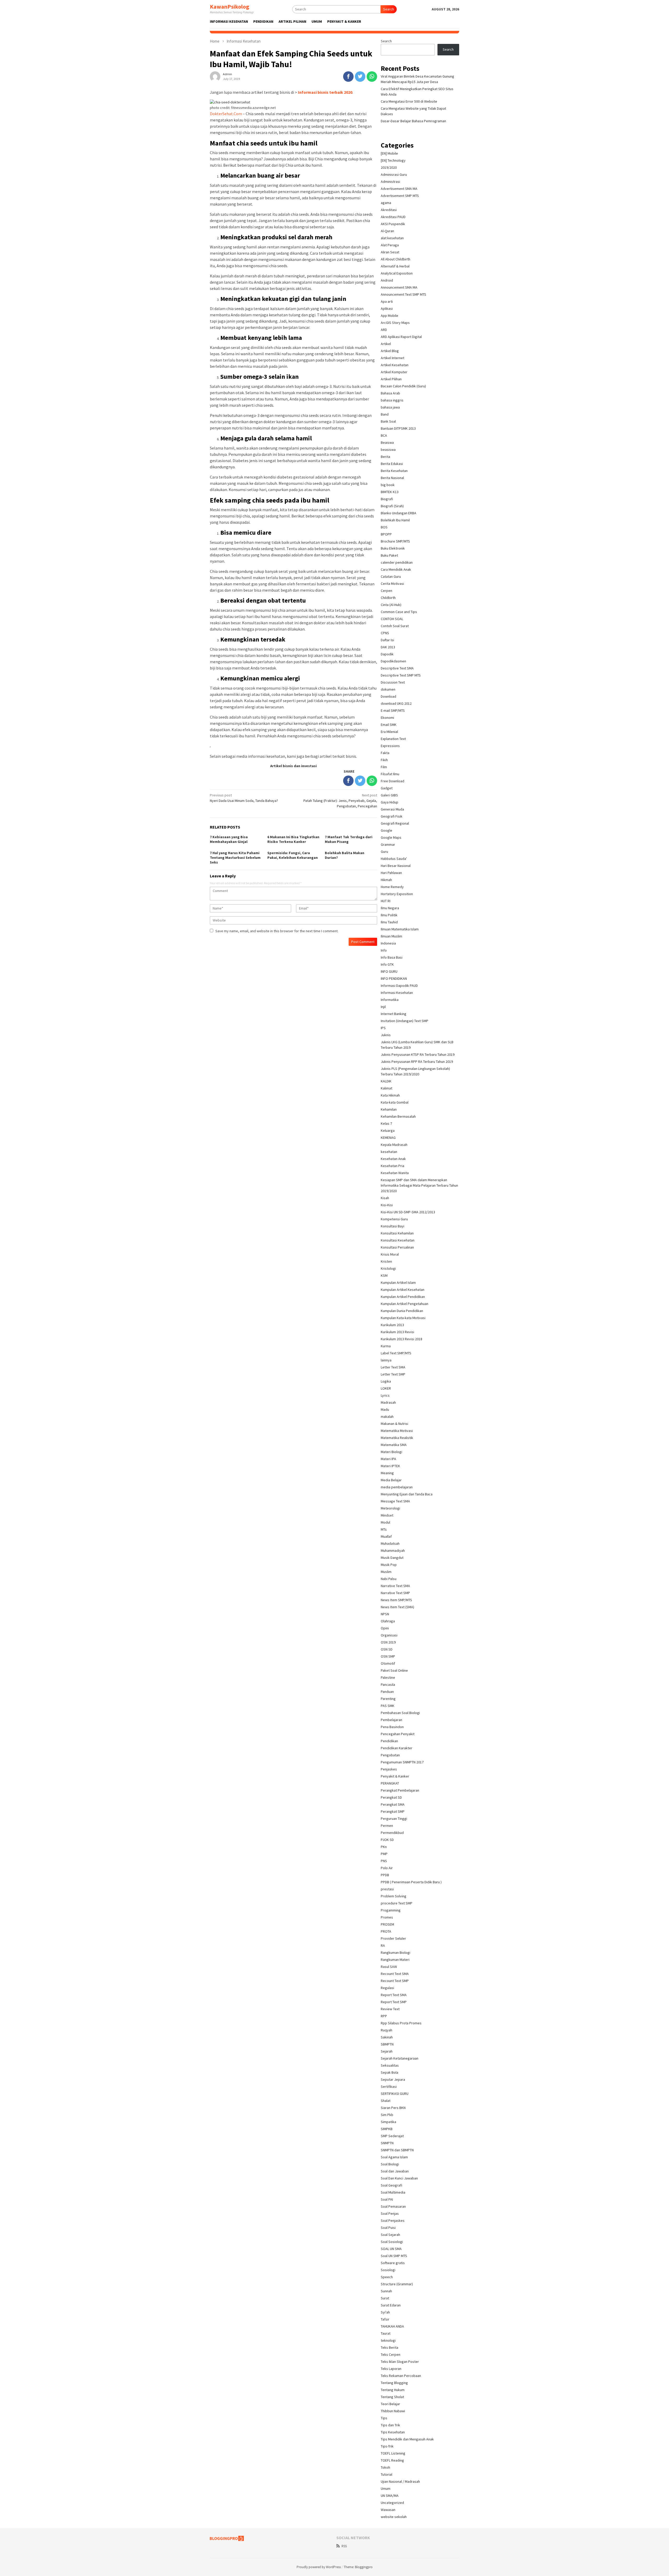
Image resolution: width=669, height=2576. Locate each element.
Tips (384, 2418)
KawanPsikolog (230, 7)
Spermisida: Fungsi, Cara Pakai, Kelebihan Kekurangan (293, 855)
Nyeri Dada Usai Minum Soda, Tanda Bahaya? (244, 798)
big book (388, 485)
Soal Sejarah (390, 2235)
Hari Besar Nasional (396, 866)
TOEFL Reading (392, 2460)
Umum (386, 2488)
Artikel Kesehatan (395, 365)
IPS (383, 1028)
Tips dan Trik (390, 2425)
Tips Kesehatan (393, 2432)
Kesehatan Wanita (395, 1173)
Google (387, 830)
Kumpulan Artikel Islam (398, 1283)
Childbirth (388, 598)
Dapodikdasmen (393, 661)
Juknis (386, 1035)
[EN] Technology (393, 160)
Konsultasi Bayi (393, 1226)
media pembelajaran (397, 1487)
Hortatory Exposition (397, 894)
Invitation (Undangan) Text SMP (405, 1021)
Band (385, 414)
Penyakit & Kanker (395, 1776)
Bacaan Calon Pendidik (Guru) (403, 386)
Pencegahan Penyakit (398, 1734)
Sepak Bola (390, 2072)
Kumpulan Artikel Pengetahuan (405, 1304)
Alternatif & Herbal (395, 266)
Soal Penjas (390, 2213)
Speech (387, 2277)
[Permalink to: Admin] (215, 76)
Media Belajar (391, 1480)
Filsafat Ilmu (390, 774)
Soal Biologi (390, 2164)
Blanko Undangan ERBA (399, 513)
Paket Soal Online (394, 1670)
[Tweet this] (360, 77)
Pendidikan (389, 1741)
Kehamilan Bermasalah (398, 1116)
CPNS (385, 633)
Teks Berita (390, 2347)
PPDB (385, 1875)
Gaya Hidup (390, 802)
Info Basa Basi (392, 957)
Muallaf (386, 1536)
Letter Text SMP (393, 1374)
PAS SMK (388, 1706)
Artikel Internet (393, 358)
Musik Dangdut (392, 1558)
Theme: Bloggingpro (358, 2567)
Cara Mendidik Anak (396, 569)
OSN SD (387, 1649)
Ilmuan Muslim (391, 936)
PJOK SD (387, 1840)
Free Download (393, 781)
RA (383, 1945)
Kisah (385, 1198)
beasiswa (388, 450)
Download (388, 696)
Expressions (390, 746)
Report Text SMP (394, 2002)
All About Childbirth (396, 259)
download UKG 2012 (396, 703)
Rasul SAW (389, 1967)
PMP (384, 1854)
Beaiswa (387, 442)
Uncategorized (392, 2503)
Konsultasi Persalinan (397, 1247)
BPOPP (386, 534)
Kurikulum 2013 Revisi (397, 1332)
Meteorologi (390, 1508)
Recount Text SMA (395, 1974)
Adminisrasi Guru (394, 174)
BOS (384, 527)
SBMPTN (387, 2044)
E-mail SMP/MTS (393, 710)
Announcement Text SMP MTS (403, 294)
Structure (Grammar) (397, 2284)
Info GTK (387, 964)
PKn (384, 1847)
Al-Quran (387, 231)
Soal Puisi (388, 2228)
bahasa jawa (390, 407)
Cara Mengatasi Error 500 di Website (409, 101)
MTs (384, 1529)
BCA (384, 435)
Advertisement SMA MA (399, 189)
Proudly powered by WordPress (319, 2567)
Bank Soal (388, 421)
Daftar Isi (387, 640)
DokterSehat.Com (226, 114)
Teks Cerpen (391, 2354)
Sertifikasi (389, 2087)
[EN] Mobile (389, 153)
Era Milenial (389, 732)
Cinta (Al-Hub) (391, 605)
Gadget (387, 788)
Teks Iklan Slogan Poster (400, 2362)
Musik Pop (389, 1565)
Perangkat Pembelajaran (400, 1790)
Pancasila (388, 1685)
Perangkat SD (391, 1797)
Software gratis (393, 2263)
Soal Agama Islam (394, 2157)
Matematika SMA (394, 1445)
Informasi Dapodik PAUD (399, 986)
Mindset (387, 1515)
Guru (384, 852)
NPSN (385, 1614)
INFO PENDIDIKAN (394, 978)
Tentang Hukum (393, 2390)
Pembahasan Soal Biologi (400, 1713)
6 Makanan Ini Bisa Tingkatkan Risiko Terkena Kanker (293, 839)
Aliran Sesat (390, 252)
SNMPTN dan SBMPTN (397, 2150)
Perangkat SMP (393, 1811)
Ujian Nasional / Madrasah (400, 2481)
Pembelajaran (391, 1720)
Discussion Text (393, 682)
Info (384, 950)
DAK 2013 (388, 647)
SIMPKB (387, 2129)
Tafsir (385, 2319)
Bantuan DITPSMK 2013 (398, 428)
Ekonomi (387, 718)
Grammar (388, 844)
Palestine (388, 1677)
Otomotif (388, 1663)
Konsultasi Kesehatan (398, 1240)
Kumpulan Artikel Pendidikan (403, 1297)
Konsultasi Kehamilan (397, 1233)
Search (389, 9)
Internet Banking (394, 1014)
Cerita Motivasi (392, 584)
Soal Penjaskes (393, 2221)
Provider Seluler (393, 1938)
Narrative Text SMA (395, 1586)
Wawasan (388, 2510)
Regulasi (387, 1988)
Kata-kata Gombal (395, 1102)
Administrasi (390, 182)
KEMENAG (388, 1138)
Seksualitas (390, 2065)
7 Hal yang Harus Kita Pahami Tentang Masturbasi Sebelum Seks (235, 858)
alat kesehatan (392, 238)
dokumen (388, 689)
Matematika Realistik (397, 1438)
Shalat (386, 2101)
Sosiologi (388, 2270)
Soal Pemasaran (393, 2206)
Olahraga (388, 1621)
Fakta (385, 753)
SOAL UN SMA (391, 2249)
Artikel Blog (390, 351)
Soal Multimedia (393, 2192)
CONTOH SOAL (392, 619)
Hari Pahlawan (391, 873)
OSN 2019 (388, 1642)
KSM (384, 1275)
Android (387, 280)
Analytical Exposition (397, 273)
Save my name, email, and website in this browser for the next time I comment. (277, 931)
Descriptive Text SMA (397, 668)
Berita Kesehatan (394, 471)
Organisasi (389, 1635)
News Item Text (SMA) (397, 1607)
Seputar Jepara (393, 2079)
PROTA (386, 1931)
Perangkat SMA (393, 1804)
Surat (385, 2298)
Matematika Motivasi (397, 1431)
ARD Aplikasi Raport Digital (401, 337)
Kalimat (387, 1088)
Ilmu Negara (390, 908)
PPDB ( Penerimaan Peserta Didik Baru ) (411, 1882)
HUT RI (386, 901)
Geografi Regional (395, 823)
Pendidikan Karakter (397, 1748)
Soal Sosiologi (392, 2242)
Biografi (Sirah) (392, 506)
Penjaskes (389, 1769)
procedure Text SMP (397, 1903)
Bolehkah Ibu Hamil (395, 520)
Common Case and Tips (399, 612)
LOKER (386, 1388)
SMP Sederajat (392, 2136)
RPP (384, 2016)
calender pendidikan (397, 562)
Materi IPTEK (390, 1466)
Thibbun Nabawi (393, 2411)
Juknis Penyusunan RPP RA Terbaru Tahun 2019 (417, 1062)
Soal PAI (387, 2199)
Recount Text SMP (395, 1981)
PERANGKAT (390, 1783)
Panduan (387, 1692)
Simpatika (388, 2122)
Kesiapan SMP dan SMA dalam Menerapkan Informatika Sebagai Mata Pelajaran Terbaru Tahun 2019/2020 (419, 1185)
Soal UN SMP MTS (394, 2256)
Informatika (390, 1000)
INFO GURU (389, 971)
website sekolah (394, 2517)
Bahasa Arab (390, 393)
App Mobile (390, 316)
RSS (344, 2546)
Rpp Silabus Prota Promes (401, 2023)
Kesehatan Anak (393, 1159)
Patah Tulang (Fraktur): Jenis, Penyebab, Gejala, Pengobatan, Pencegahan (340, 801)
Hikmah (386, 880)
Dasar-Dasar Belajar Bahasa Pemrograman (413, 121)
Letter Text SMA (393, 1367)
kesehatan (389, 1152)
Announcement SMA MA (399, 287)
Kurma (386, 1346)
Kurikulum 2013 (392, 1325)
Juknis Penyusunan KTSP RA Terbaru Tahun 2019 (418, 1054)
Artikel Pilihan (391, 379)
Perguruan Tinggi (394, 1819)
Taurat (386, 2333)
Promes (387, 1917)
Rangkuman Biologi (396, 1953)
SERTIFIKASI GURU (395, 2094)
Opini (385, 1628)
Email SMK (389, 725)
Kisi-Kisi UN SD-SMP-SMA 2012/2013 (408, 1212)
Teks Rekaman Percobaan (401, 2376)
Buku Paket (389, 555)
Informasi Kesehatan (397, 993)
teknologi (388, 2340)
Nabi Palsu (389, 1579)
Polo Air (387, 1868)
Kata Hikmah (390, 1095)
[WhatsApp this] (372, 77)
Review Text (390, 2009)
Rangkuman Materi (395, 1960)
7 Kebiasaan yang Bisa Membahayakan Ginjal (229, 839)
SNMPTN (387, 2143)
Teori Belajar (390, 2404)
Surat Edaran (391, 2305)
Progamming (391, 1910)
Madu (385, 1409)
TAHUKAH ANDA (392, 2326)
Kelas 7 (386, 1123)
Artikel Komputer (394, 372)
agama (386, 203)
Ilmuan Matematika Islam (400, 929)
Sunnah (386, 2291)
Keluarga (388, 1130)
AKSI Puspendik (393, 224)
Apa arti (387, 301)
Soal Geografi (391, 2185)
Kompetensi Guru (394, 1219)
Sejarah (387, 2051)
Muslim (386, 1572)
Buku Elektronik (393, 548)
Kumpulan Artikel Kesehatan (403, 1290)
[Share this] (348, 77)
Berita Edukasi (392, 464)
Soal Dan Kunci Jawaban (399, 2178)
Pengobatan (390, 1755)
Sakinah (387, 2037)
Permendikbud (392, 1833)
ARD (384, 330)
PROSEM (387, 1924)
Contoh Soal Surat (395, 626)
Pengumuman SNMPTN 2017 (402, 1762)
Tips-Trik (387, 2446)
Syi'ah (385, 2312)
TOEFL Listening (393, 2453)
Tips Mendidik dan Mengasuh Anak (407, 2439)
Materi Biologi (391, 1452)
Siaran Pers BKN (393, 2108)
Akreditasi (389, 210)
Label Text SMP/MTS (396, 1353)
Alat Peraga (390, 245)
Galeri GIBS (389, 795)
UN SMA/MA (390, 2496)
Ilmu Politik (389, 915)
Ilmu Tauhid (389, 922)
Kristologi (388, 1268)
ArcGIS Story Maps (395, 323)
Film (384, 767)
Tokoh (385, 2467)
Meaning (387, 1473)
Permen (387, 1826)
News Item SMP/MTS (396, 1600)
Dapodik (387, 654)
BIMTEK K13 (390, 492)
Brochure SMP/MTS (395, 541)
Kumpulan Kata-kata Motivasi (403, 1318)
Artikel (386, 344)
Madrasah (388, 1402)
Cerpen (387, 591)
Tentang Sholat (392, 2397)
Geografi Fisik (392, 816)
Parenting (388, 1699)
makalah (387, 1417)
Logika (386, 1381)
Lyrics (385, 1395)
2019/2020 (389, 167)
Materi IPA (388, 1459)
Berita (385, 457)
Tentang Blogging (394, 2383)
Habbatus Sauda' (394, 859)
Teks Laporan (391, 2369)
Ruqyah (387, 2030)
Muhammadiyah (393, 1551)
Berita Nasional (392, 478)
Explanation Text (393, 739)
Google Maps (391, 837)
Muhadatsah (390, 1543)
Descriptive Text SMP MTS (401, 675)
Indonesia (388, 943)
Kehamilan (389, 1109)
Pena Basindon (392, 1727)
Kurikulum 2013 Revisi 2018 (402, 1339)
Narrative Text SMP (395, 1593)
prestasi (387, 1889)
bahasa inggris (392, 400)
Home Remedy (392, 887)
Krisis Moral (390, 1254)
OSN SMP (388, 1656)
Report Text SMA (394, 1995)
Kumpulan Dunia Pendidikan (402, 1311)
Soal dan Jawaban (395, 2171)
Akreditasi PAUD (393, 217)
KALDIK (386, 1081)
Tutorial (387, 2474)
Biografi (387, 499)
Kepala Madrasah (394, 1145)
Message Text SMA (395, 1501)
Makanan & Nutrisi (394, 1424)
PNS (384, 1861)
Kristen (386, 1261)
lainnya (386, 1360)
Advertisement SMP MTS (400, 196)
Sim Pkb (387, 2115)
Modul (385, 1522)
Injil (383, 1007)
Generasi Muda (392, 809)
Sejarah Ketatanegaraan (400, 2058)
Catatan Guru (391, 576)
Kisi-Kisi (387, 1205)
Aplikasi (387, 308)
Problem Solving (394, 1896)
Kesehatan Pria (393, 1166)
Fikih (384, 760)
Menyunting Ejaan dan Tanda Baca (407, 1494)
